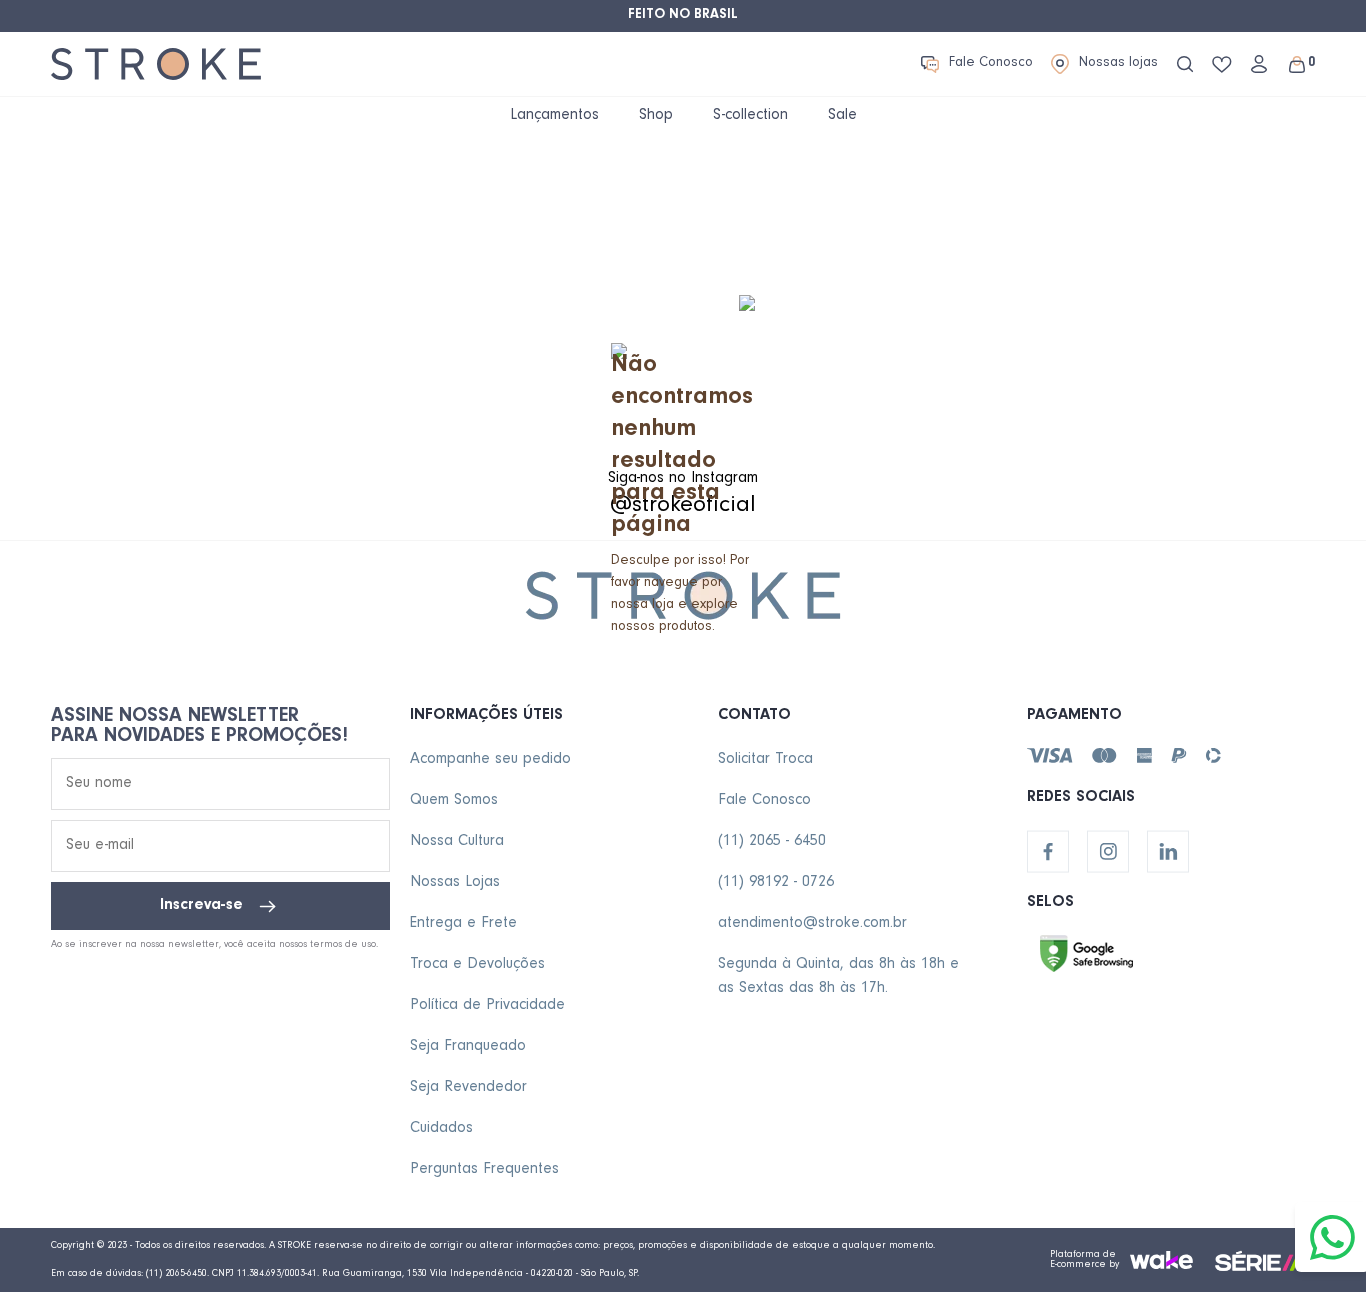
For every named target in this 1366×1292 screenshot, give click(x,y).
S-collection (750, 116)
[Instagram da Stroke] (1108, 852)
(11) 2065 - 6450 (772, 842)
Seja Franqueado (468, 1047)
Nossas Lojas (455, 883)
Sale (842, 116)
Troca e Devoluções (477, 965)
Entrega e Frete (463, 924)
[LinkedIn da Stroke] (1168, 852)
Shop (656, 116)
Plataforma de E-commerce (1083, 1260)
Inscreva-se (201, 906)
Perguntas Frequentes (484, 1170)
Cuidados (441, 1129)
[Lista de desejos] (1222, 64)
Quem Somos (454, 801)
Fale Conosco (991, 64)
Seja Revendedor (468, 1088)
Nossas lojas (1118, 64)
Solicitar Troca (765, 760)
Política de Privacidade (487, 1006)
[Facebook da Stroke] (1048, 852)
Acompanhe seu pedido (490, 760)
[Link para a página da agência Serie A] (1265, 1260)
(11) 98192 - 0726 (776, 883)
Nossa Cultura (457, 842)
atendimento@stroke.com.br (812, 924)
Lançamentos (554, 116)
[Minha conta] (1259, 64)
